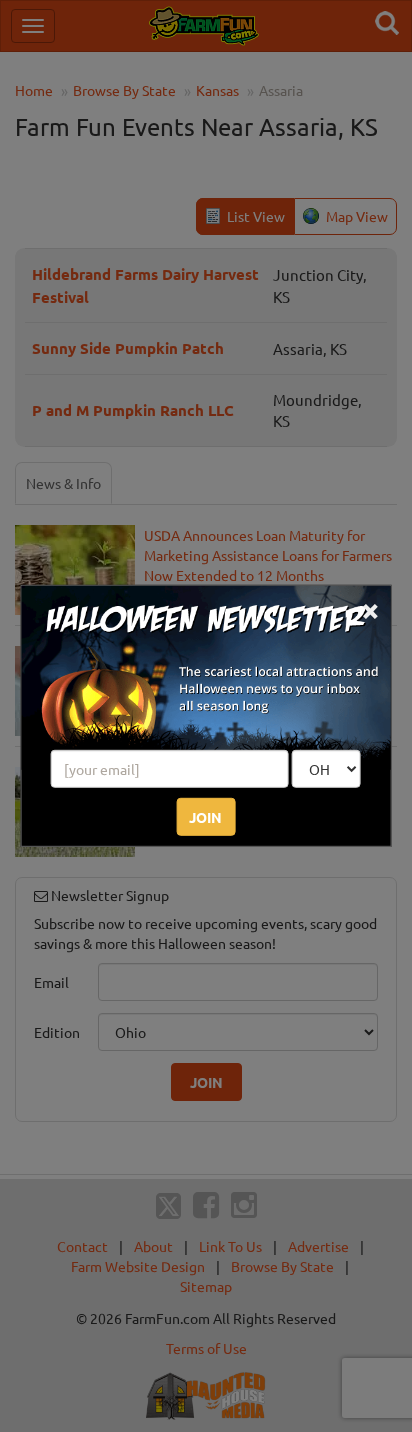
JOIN (205, 817)
